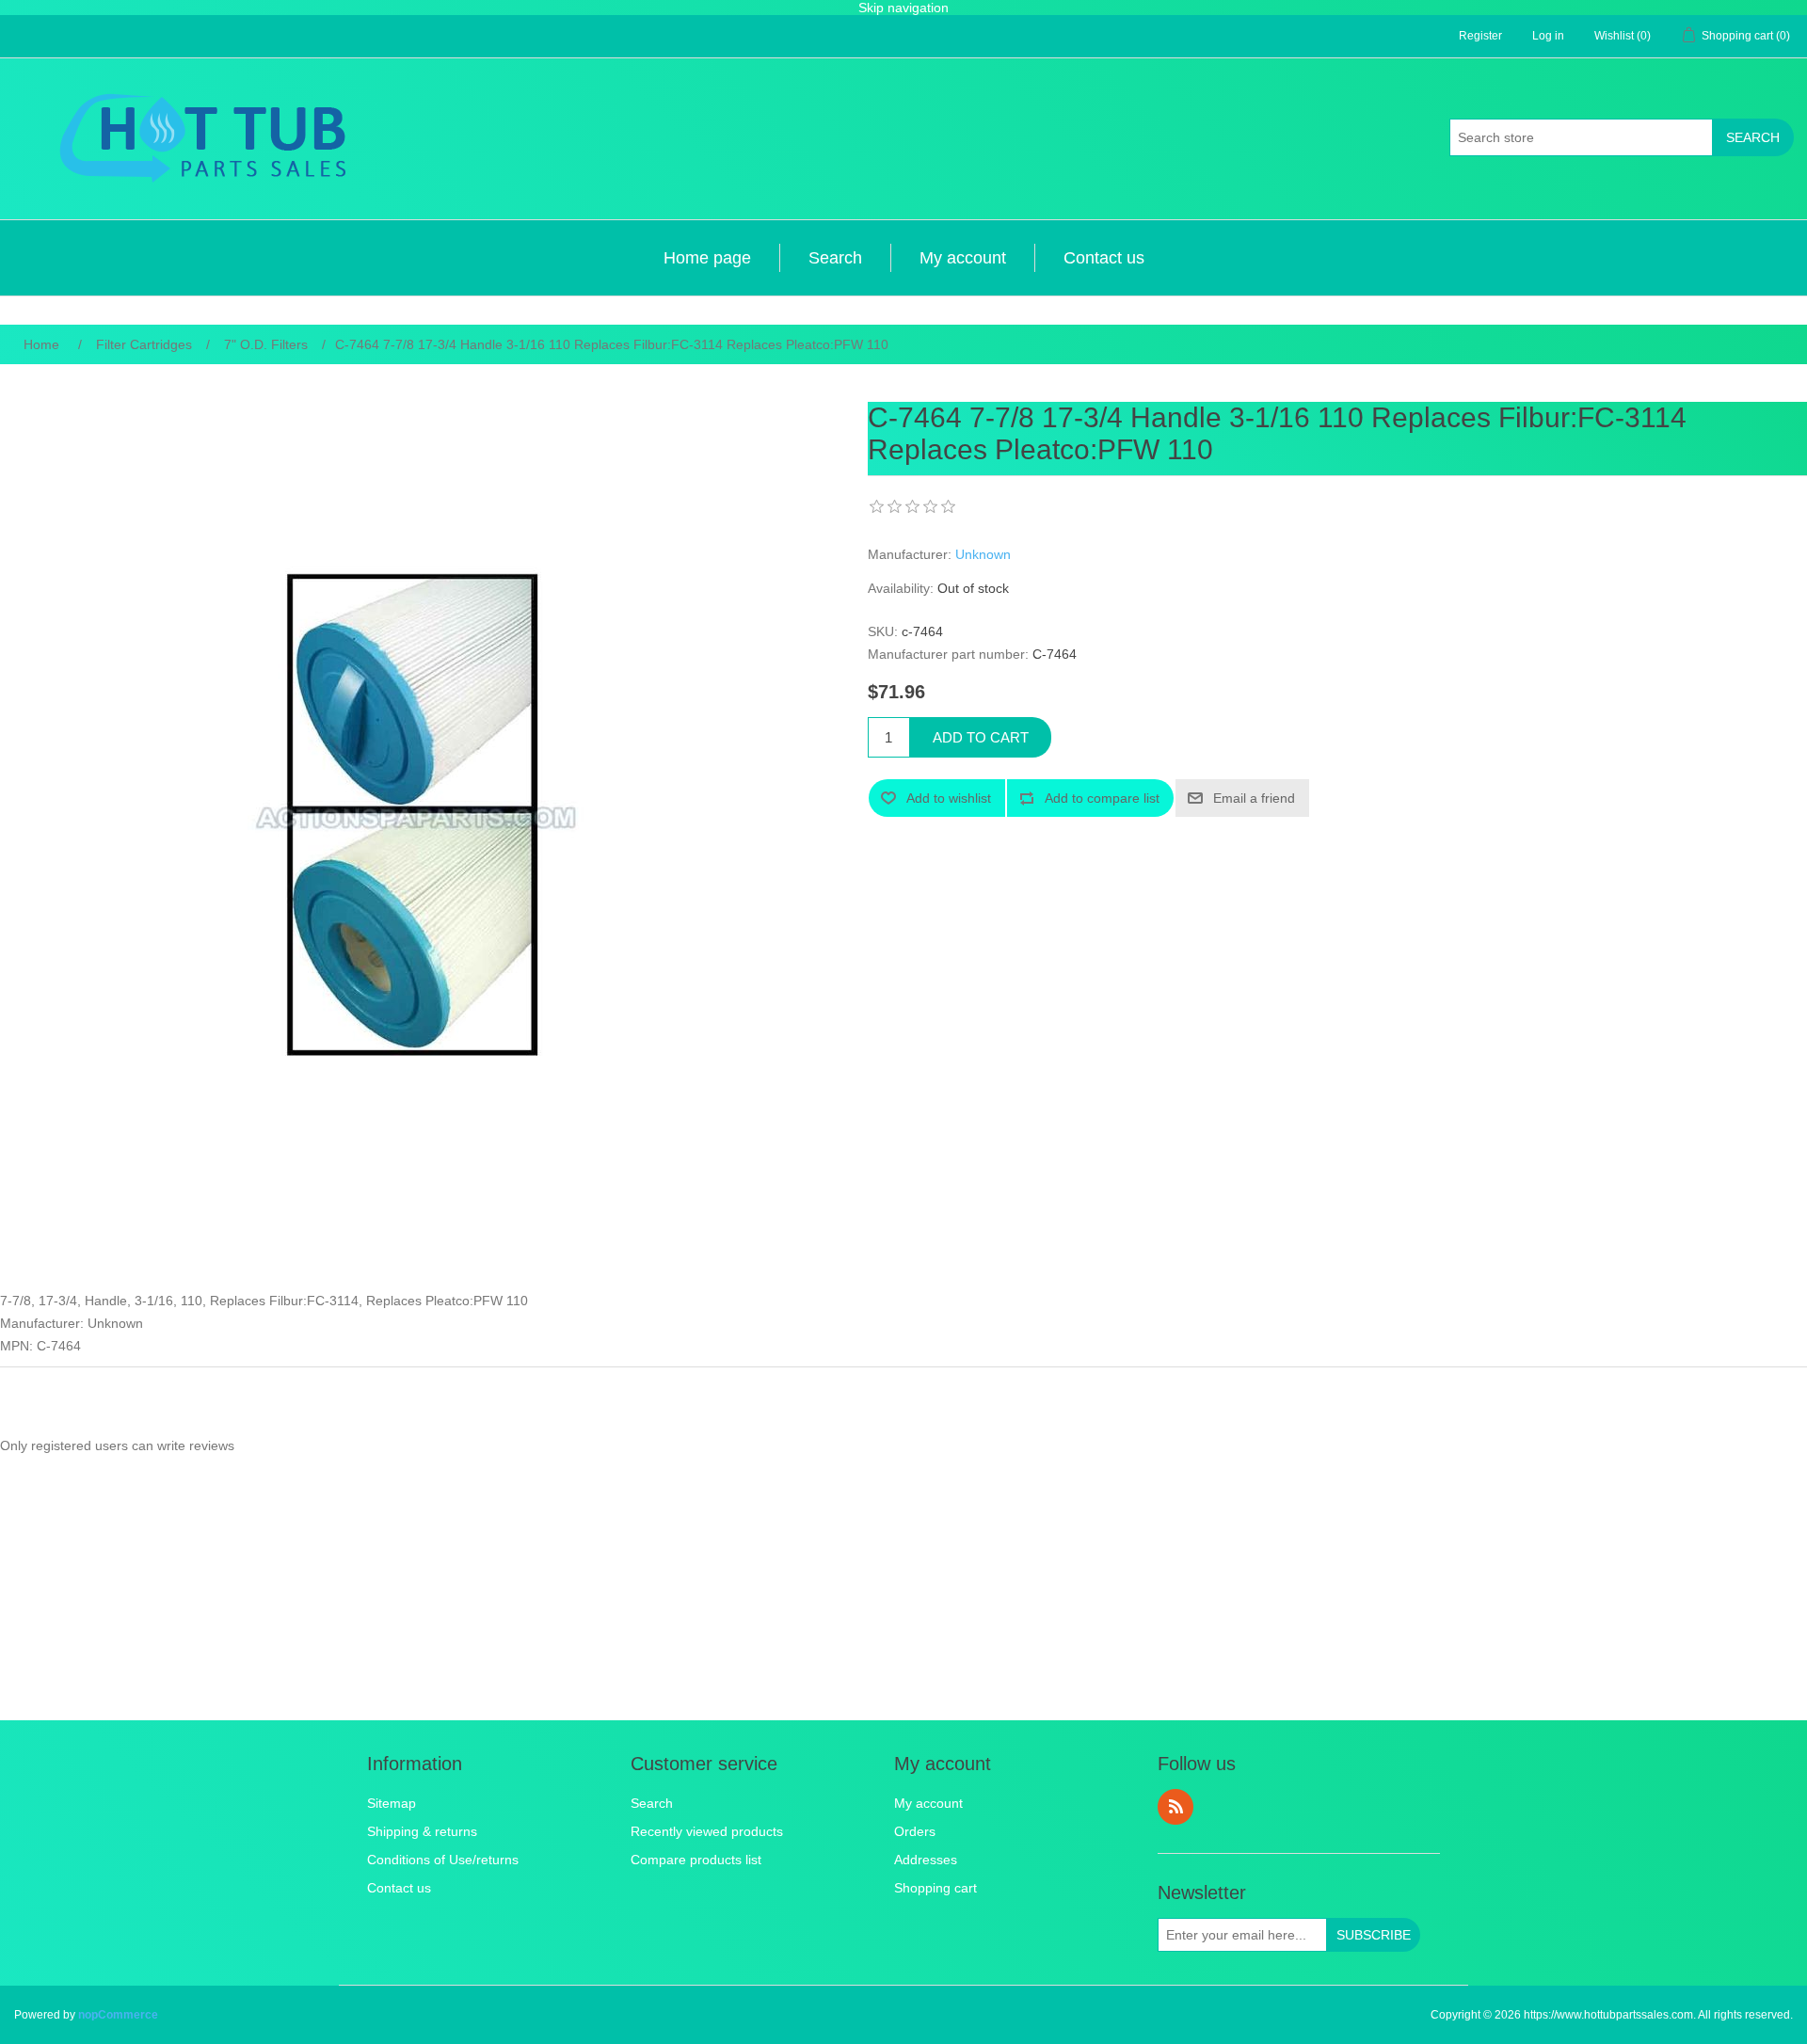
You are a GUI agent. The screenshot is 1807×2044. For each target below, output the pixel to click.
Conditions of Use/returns (443, 1860)
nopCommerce (118, 2015)
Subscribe (1374, 1935)
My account (963, 258)
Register (1480, 36)
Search (1753, 137)
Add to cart (981, 737)
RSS (1175, 1807)
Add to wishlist (949, 798)
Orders (915, 1831)
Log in (1548, 36)
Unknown (983, 554)
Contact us (1104, 258)
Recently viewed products (707, 1831)
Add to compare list (1102, 798)
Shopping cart (935, 1888)
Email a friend (1254, 798)
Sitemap (392, 1803)
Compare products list (696, 1860)
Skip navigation (903, 8)
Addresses (926, 1860)
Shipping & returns (422, 1831)
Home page (707, 258)
